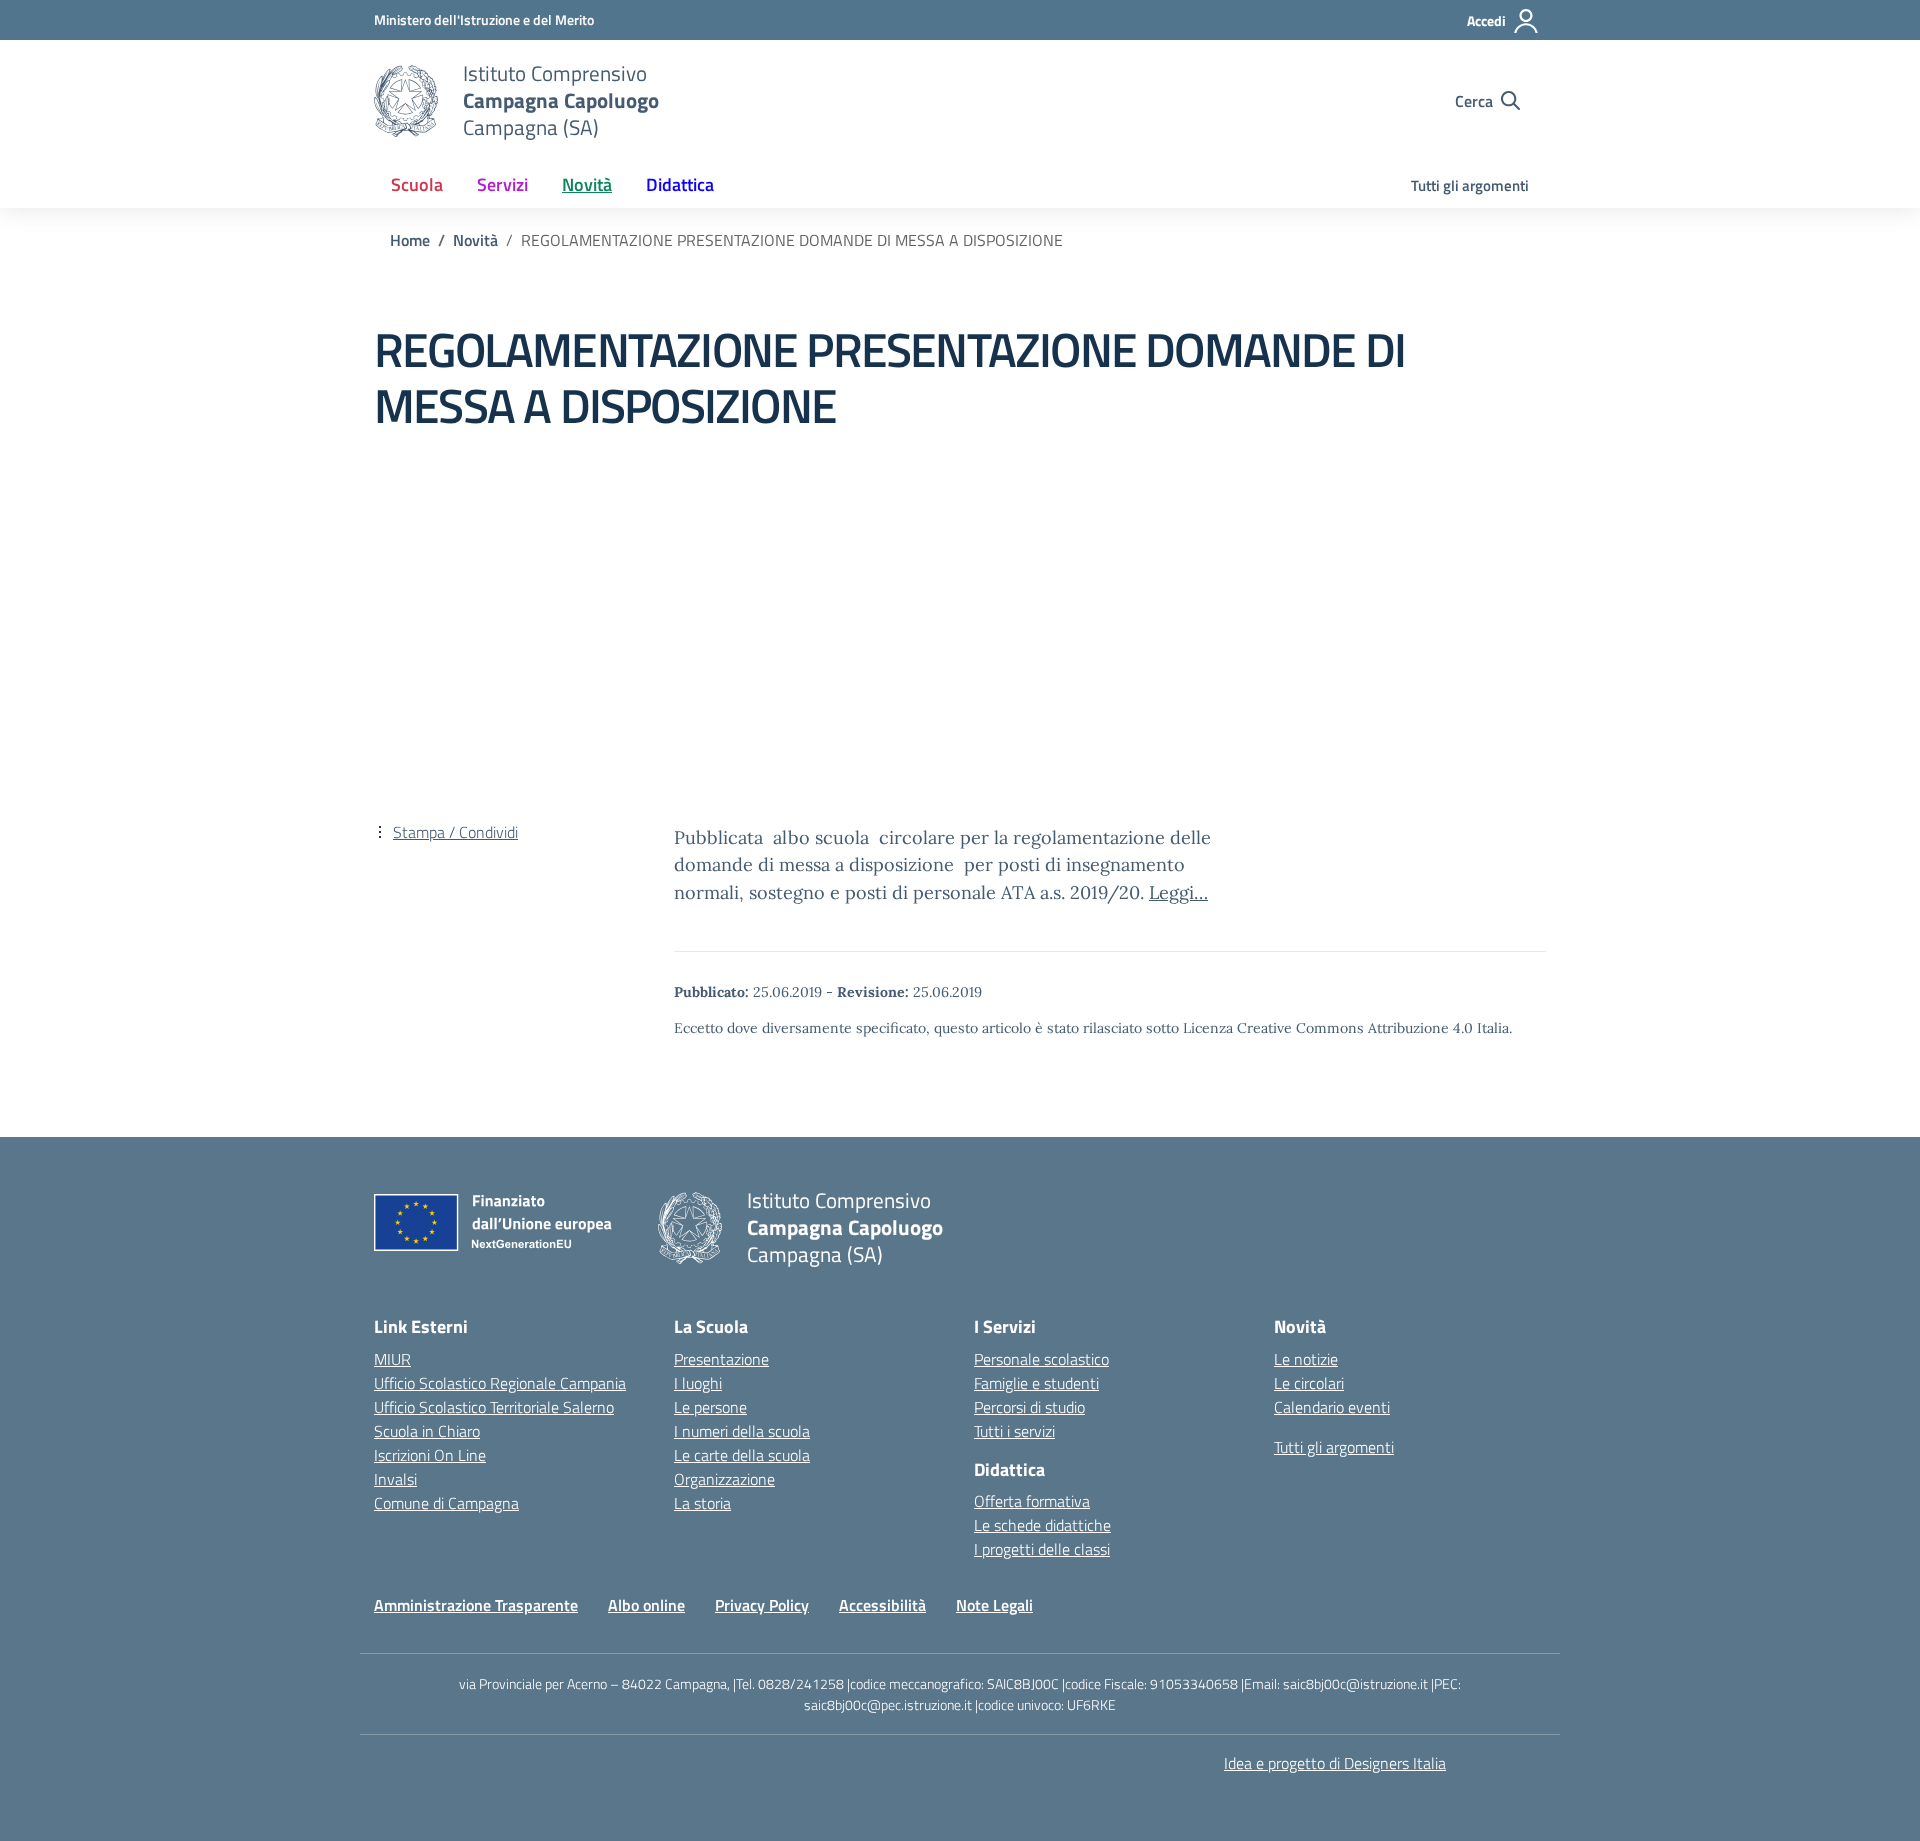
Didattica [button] (680, 184)
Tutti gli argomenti (1470, 185)
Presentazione (721, 1359)
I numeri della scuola (742, 1431)
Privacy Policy (762, 1605)
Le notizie (1306, 1359)
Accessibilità (882, 1605)
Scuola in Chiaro (427, 1431)
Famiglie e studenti (1036, 1383)
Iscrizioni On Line (430, 1455)
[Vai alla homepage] (406, 101)
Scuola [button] (417, 184)
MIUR (392, 1359)
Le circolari (1309, 1383)
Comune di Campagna (446, 1503)
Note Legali (994, 1605)
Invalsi (395, 1479)
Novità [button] (587, 184)
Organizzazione (724, 1479)
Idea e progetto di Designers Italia (1335, 1763)
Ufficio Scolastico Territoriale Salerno (494, 1407)
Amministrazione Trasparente (476, 1605)
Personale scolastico (1041, 1359)
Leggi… (1178, 892)
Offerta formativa (1032, 1501)
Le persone (710, 1407)
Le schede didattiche (1042, 1525)
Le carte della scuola (742, 1455)
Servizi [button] (502, 184)
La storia (702, 1503)
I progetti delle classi (1042, 1549)
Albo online (646, 1605)
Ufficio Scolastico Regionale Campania (500, 1383)
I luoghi (698, 1383)
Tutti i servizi (1014, 1431)
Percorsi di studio (1029, 1407)
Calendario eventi (1332, 1407)
